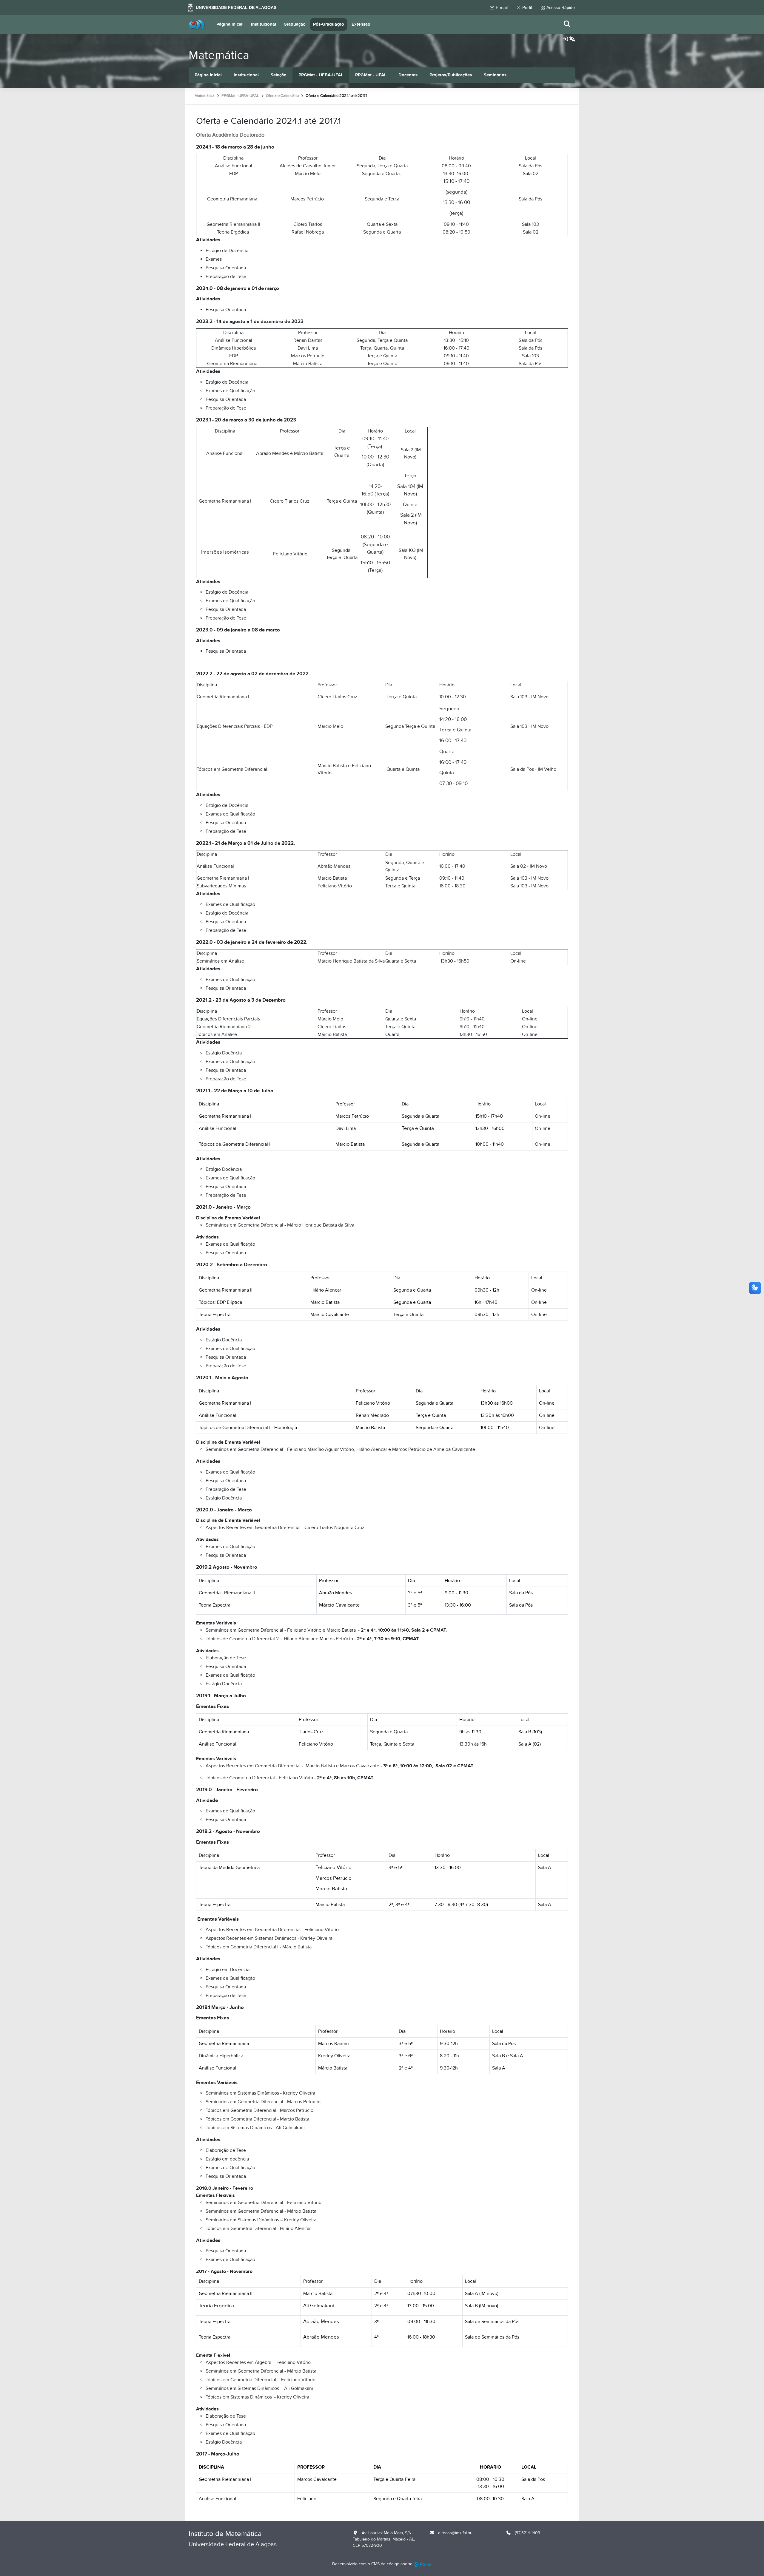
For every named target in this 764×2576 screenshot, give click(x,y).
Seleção (279, 75)
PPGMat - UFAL (371, 75)
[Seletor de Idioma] (572, 39)
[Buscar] (567, 24)
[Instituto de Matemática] (197, 24)
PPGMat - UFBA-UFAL (321, 75)
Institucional (264, 24)
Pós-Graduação (329, 24)
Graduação (295, 24)
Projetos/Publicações (451, 75)
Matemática (219, 55)
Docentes (408, 75)
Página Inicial (230, 24)
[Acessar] (566, 39)
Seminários (495, 75)
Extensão (361, 24)
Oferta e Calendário (282, 96)
